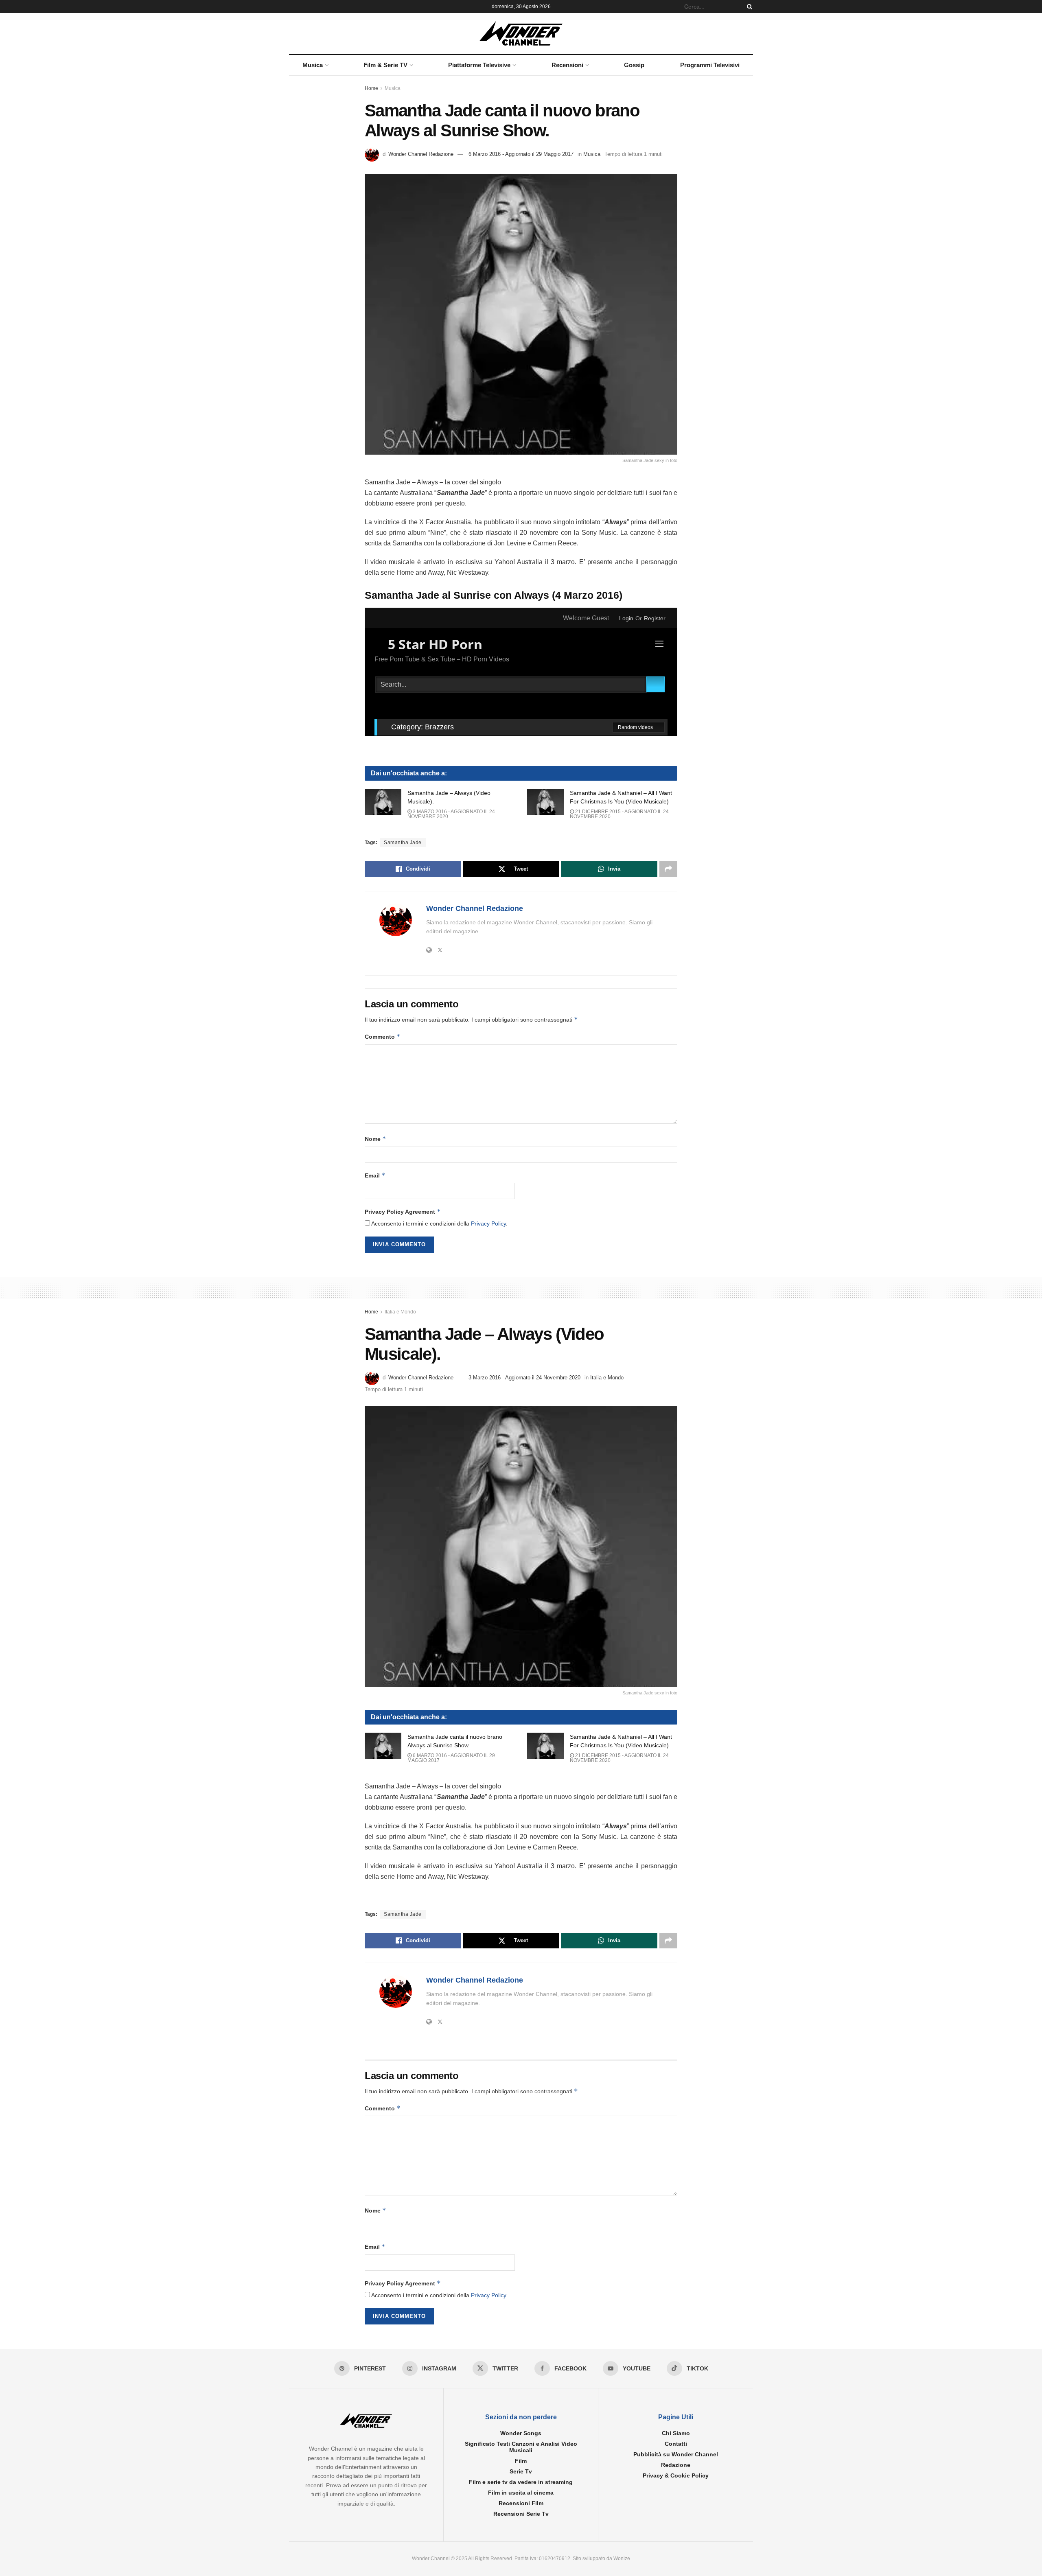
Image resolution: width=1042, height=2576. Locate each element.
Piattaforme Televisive (479, 65)
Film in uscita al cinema (521, 2493)
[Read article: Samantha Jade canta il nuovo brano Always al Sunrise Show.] (383, 1746)
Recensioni (567, 65)
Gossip (634, 65)
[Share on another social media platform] (668, 869)
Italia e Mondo (400, 1312)
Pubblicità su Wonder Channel (676, 2454)
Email (375, 1175)
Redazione (676, 2465)
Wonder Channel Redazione (421, 154)
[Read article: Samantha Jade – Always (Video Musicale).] (383, 802)
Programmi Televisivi (710, 65)
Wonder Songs (521, 2433)
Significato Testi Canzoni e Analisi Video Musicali (521, 2447)
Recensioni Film (521, 2503)
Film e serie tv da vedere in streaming (521, 2482)
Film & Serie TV (385, 65)
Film (521, 2461)
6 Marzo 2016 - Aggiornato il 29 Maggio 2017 (521, 154)
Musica (313, 65)
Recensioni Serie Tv (521, 2514)
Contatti (676, 2444)
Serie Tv (521, 2471)
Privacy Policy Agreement (403, 1211)
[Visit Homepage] (521, 33)
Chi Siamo (676, 2433)
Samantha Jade (403, 843)
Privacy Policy (488, 1223)
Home (371, 88)
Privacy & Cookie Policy (676, 2475)
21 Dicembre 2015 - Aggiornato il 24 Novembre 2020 (619, 814)
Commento (383, 1036)
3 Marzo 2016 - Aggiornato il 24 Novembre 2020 (451, 814)
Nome (375, 1139)
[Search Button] (748, 7)
